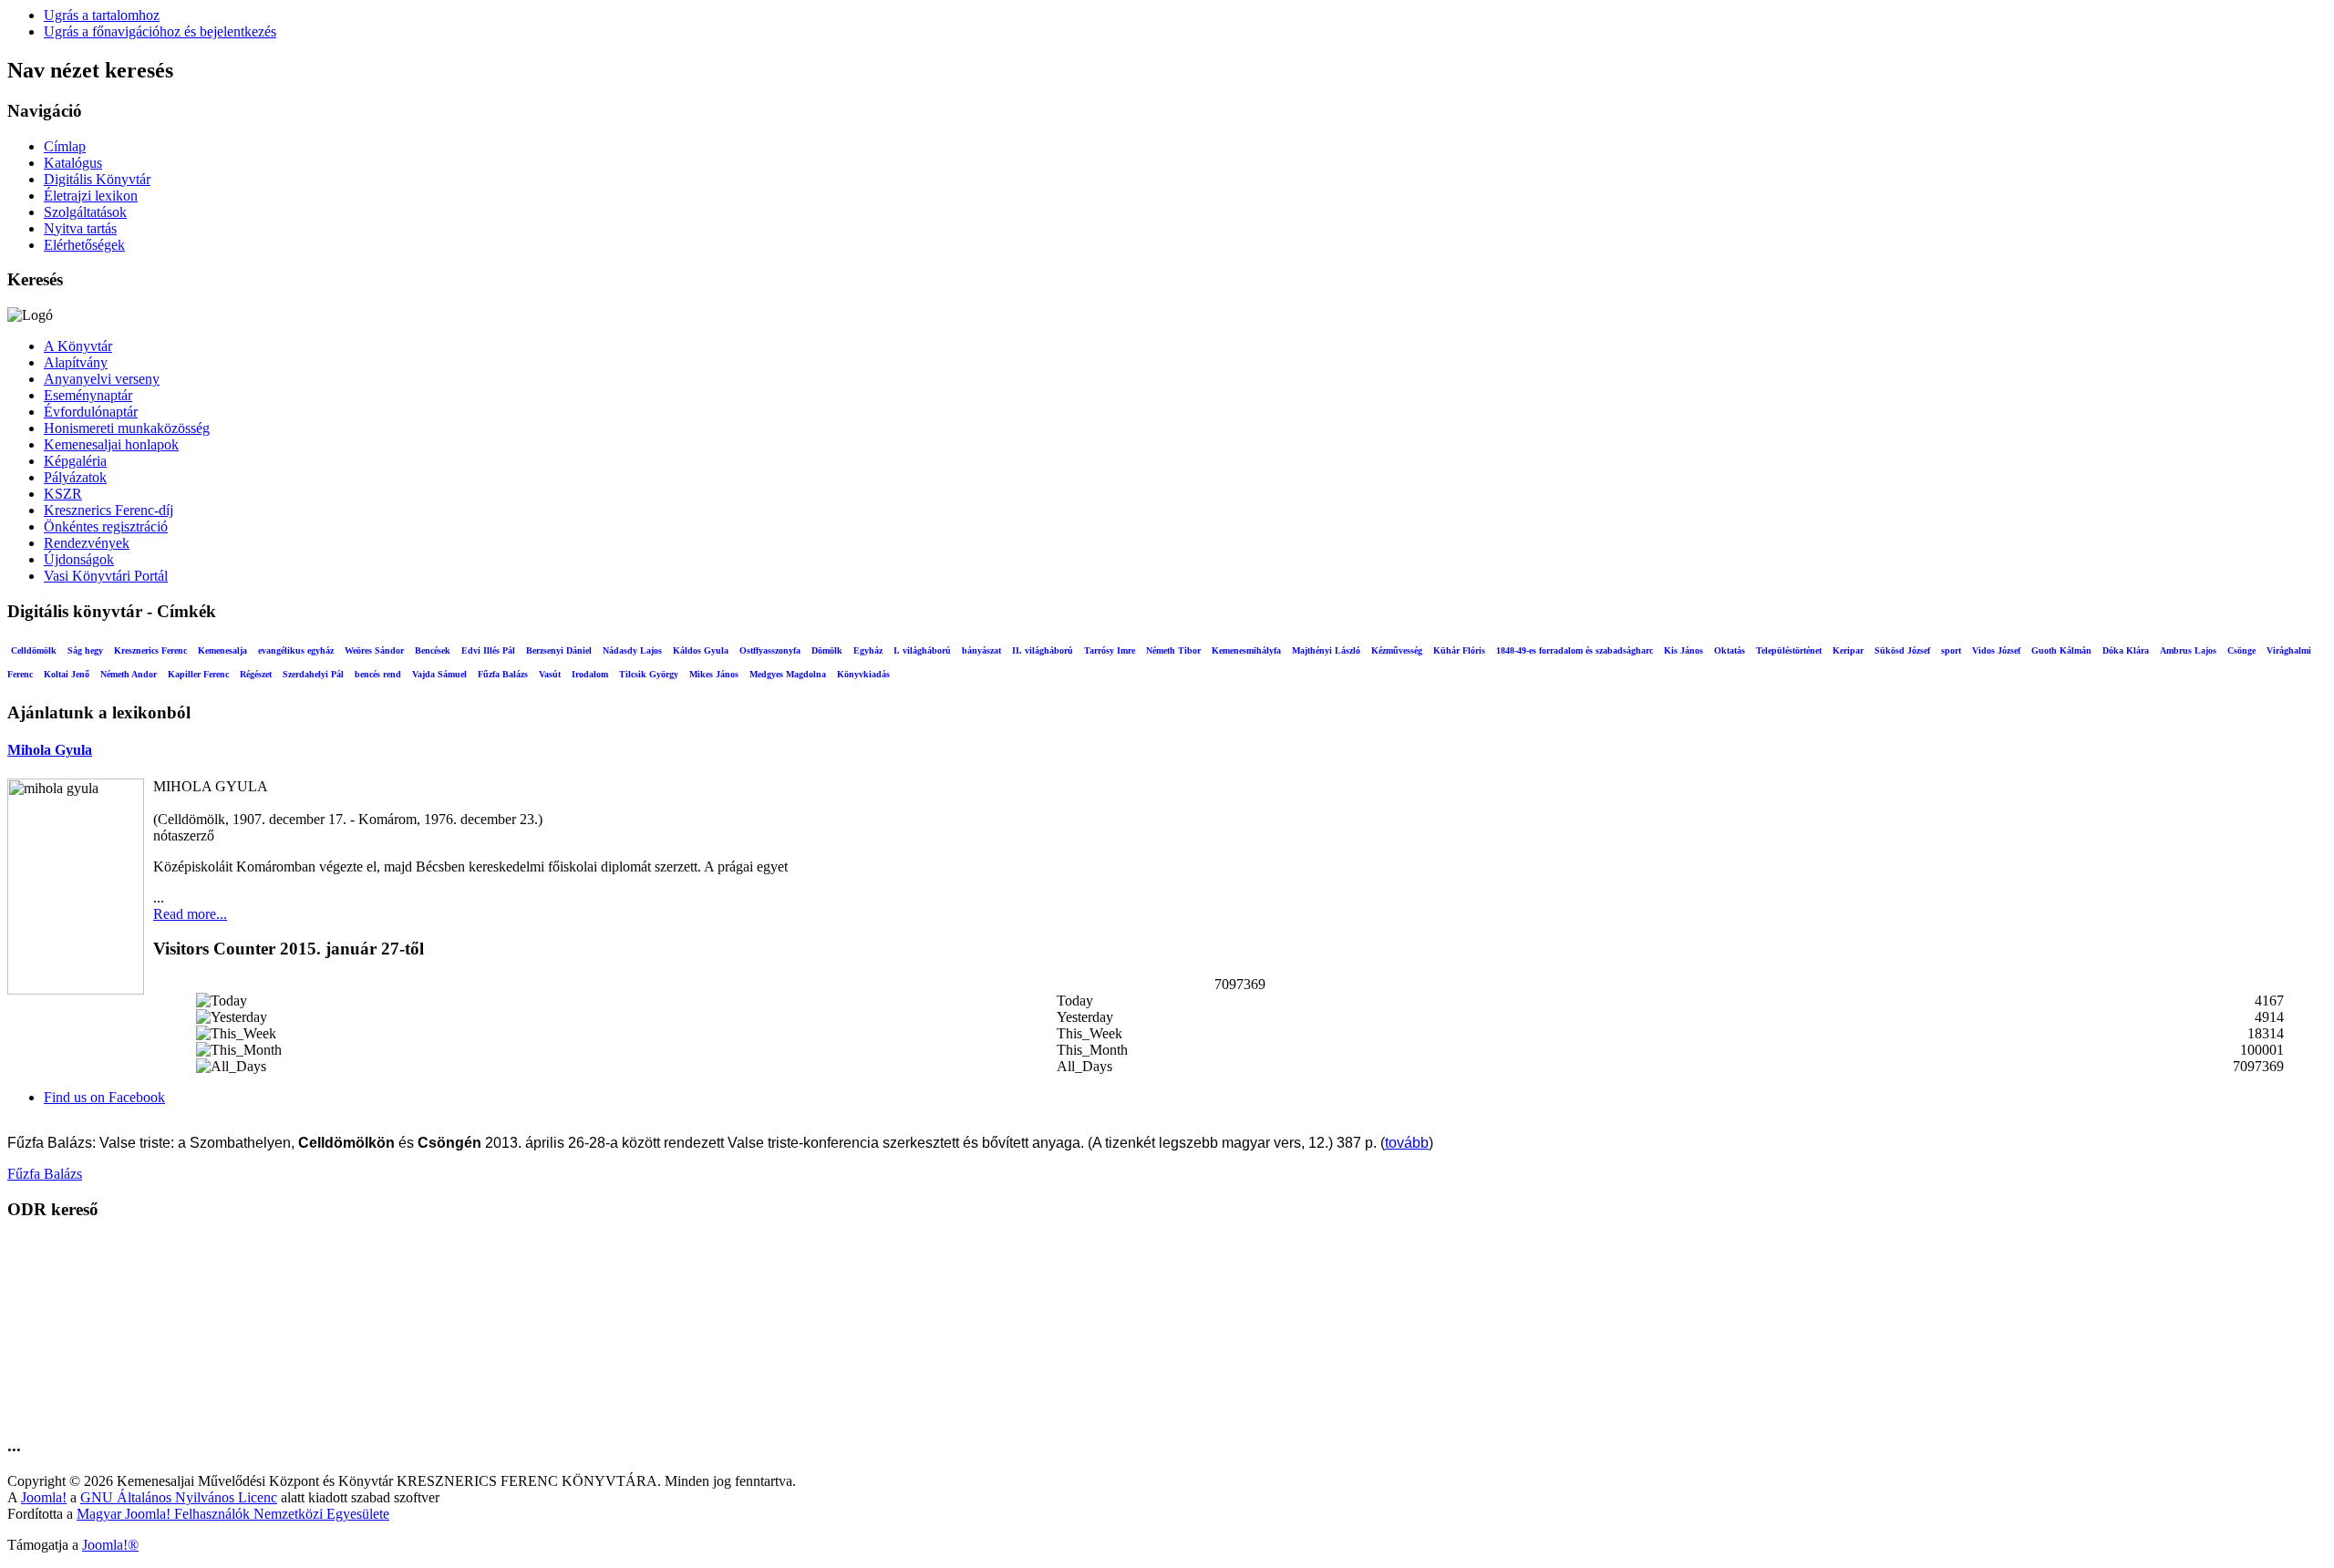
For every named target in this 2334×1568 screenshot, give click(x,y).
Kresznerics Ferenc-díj (108, 510)
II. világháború (1043, 650)
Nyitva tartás (80, 228)
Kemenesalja (222, 650)
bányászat (981, 650)
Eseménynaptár (88, 395)
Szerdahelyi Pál (313, 674)
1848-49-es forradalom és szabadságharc (1575, 650)
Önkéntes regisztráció (106, 526)
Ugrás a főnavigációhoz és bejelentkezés (160, 31)
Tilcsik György (649, 674)
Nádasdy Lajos (632, 650)
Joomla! (44, 1497)
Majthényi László (1326, 650)
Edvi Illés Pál (488, 650)
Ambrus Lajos (2188, 650)
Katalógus (73, 163)
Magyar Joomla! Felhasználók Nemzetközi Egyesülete (233, 1514)
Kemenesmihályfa (1246, 650)
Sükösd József (1902, 650)
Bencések (433, 650)
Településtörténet (1789, 650)
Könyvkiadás (863, 674)
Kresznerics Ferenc (150, 650)
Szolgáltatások (85, 212)
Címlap (65, 146)
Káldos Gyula (701, 650)
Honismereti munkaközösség (127, 428)
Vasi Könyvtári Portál (106, 576)
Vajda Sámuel (439, 674)
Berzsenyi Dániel (559, 650)
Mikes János (714, 674)
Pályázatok (75, 477)
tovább (1407, 1143)
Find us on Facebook (104, 1097)
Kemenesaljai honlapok (111, 444)
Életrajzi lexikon (91, 196)
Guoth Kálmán (2061, 650)
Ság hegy (85, 650)
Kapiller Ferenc (198, 674)
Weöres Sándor (374, 650)
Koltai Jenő (67, 674)
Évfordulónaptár (91, 412)
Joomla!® (110, 1545)
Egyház (868, 650)
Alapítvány (76, 362)
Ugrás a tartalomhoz (102, 15)
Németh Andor (129, 674)
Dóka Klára (2126, 650)
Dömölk (827, 650)
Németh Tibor (1173, 650)
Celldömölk (34, 650)
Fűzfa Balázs (503, 674)
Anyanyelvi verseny (102, 379)
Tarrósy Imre (1110, 650)
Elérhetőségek (84, 245)
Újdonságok (79, 559)
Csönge (2241, 650)
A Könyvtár (78, 346)
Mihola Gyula (50, 750)
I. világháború (922, 650)
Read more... (190, 914)
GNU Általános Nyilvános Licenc (179, 1497)
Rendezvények (87, 543)
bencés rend (378, 674)
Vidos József (1996, 650)
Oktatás (1730, 650)
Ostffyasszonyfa (770, 650)
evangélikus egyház (296, 650)
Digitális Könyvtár (97, 179)
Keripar (1848, 650)
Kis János (1683, 650)
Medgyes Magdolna (788, 674)
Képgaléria (75, 461)
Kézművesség (1397, 650)
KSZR (63, 494)
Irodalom (590, 674)
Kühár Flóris (1459, 650)
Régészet (256, 674)
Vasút (550, 674)
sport (1951, 650)
